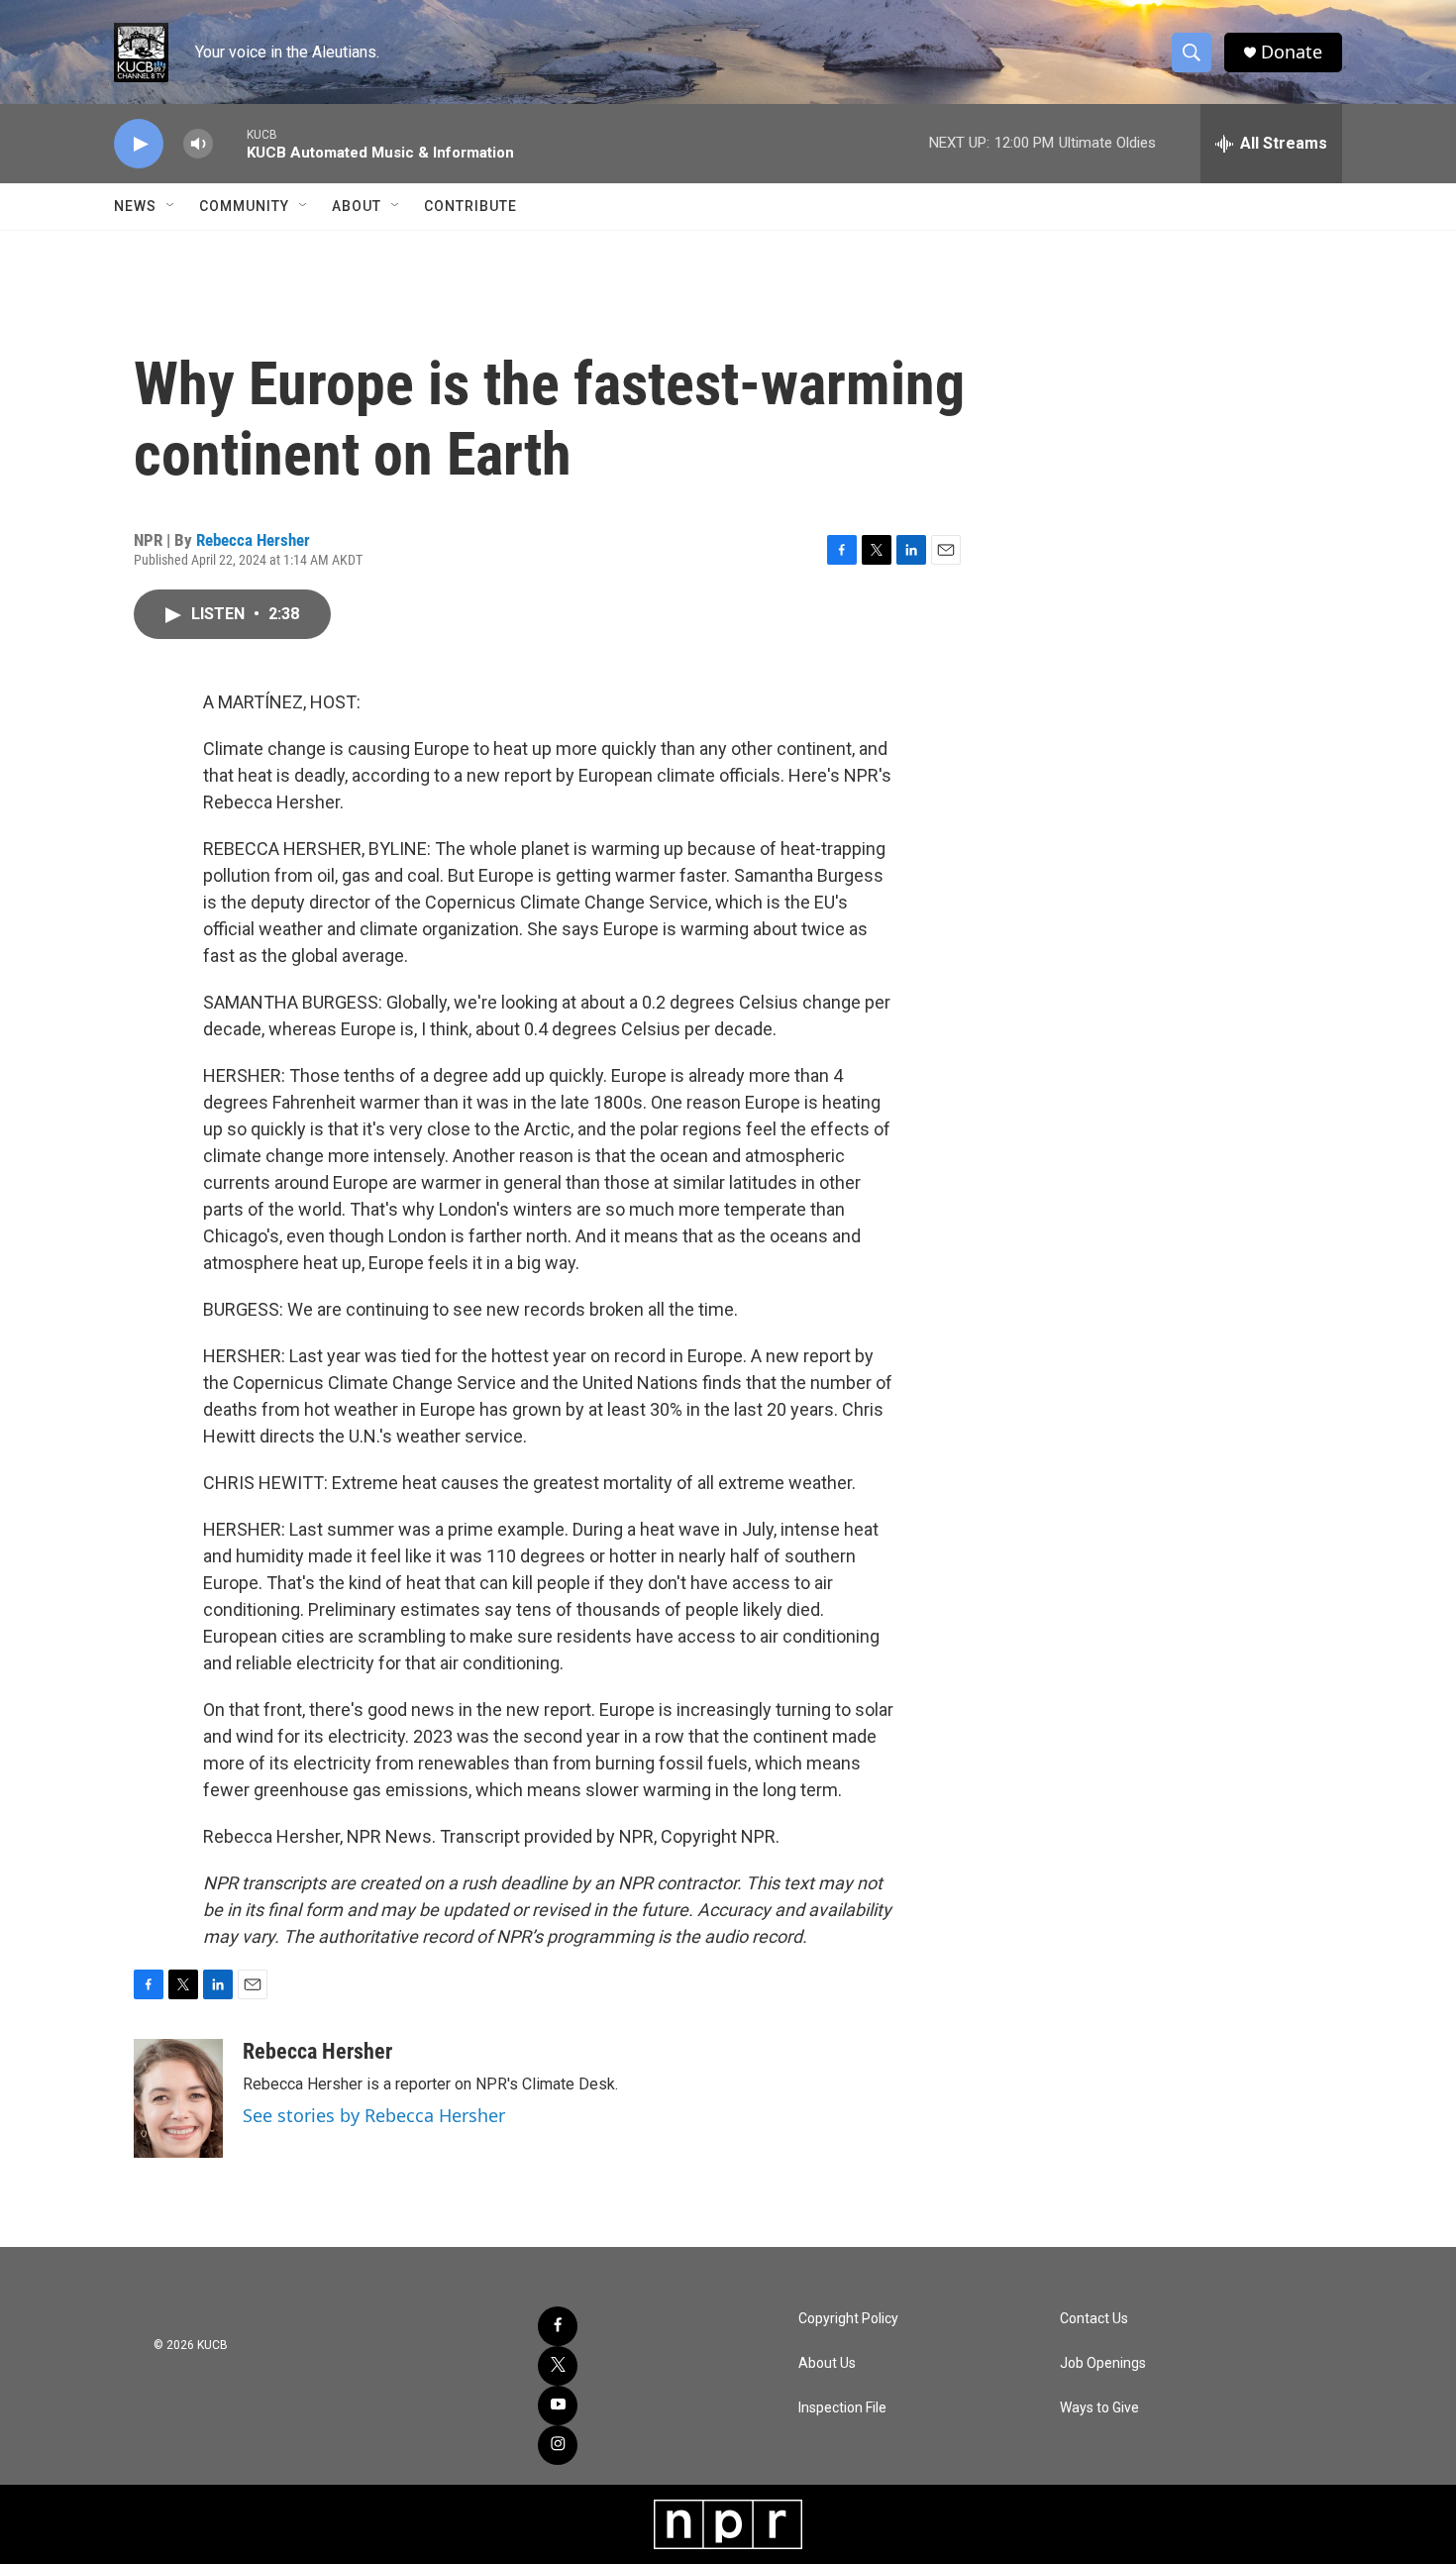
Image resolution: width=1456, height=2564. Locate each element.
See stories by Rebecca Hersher (374, 2115)
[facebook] (558, 2326)
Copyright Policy (848, 2319)
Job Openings (1103, 2363)
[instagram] (558, 2445)
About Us (827, 2363)
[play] (139, 144)
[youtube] (558, 2405)
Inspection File (842, 2408)
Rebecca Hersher (253, 540)
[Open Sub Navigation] (171, 206)
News (135, 206)
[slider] (230, 143)
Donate (1292, 52)
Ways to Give (1099, 2408)
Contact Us (1094, 2319)
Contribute (470, 206)
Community (244, 206)
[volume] (198, 144)
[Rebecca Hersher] (178, 2098)
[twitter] (558, 2366)
